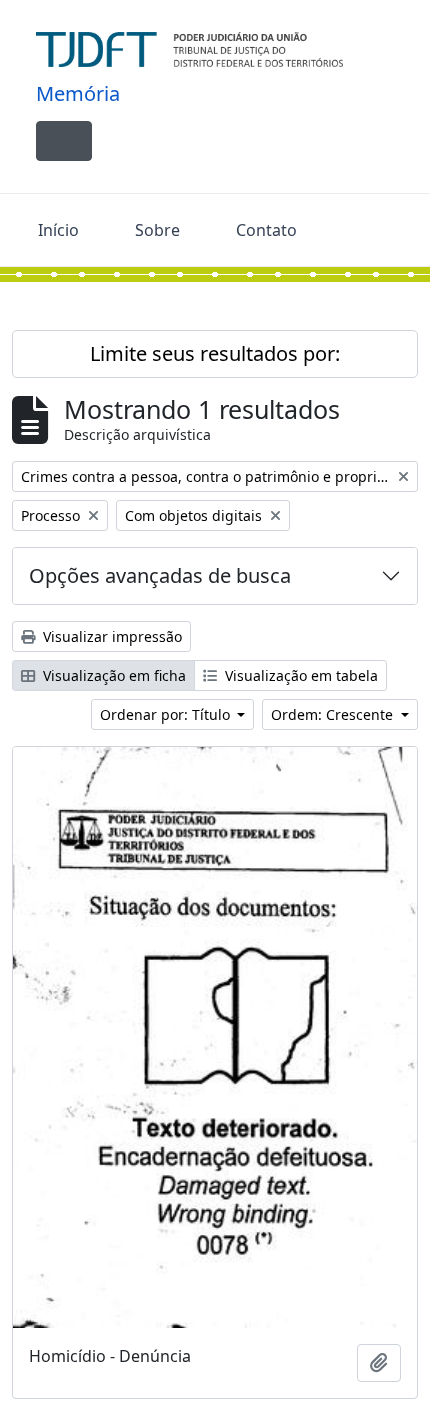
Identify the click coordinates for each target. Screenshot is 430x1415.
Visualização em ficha (112, 675)
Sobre (157, 230)
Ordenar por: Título (167, 714)
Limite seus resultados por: (215, 353)
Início (58, 230)
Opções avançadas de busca (160, 575)
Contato (266, 230)
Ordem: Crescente (334, 714)
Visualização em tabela (299, 675)
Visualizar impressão (110, 636)
